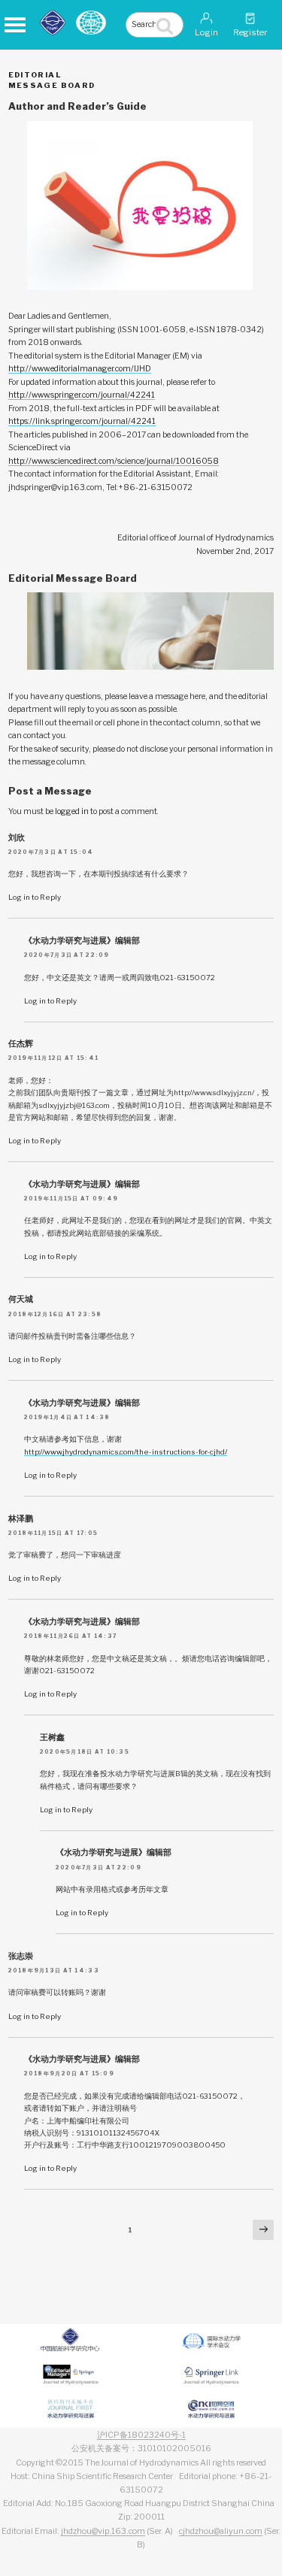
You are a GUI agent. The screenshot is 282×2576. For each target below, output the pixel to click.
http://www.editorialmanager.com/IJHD (80, 369)
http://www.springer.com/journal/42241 (82, 395)
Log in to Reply (35, 897)
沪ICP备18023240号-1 (141, 2435)
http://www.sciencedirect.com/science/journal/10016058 (114, 461)
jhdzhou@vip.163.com (103, 2531)
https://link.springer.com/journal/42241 (82, 421)
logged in (72, 811)
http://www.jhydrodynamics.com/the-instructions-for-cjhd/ (126, 1451)
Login (206, 32)
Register (250, 32)
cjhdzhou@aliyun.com (221, 2531)
